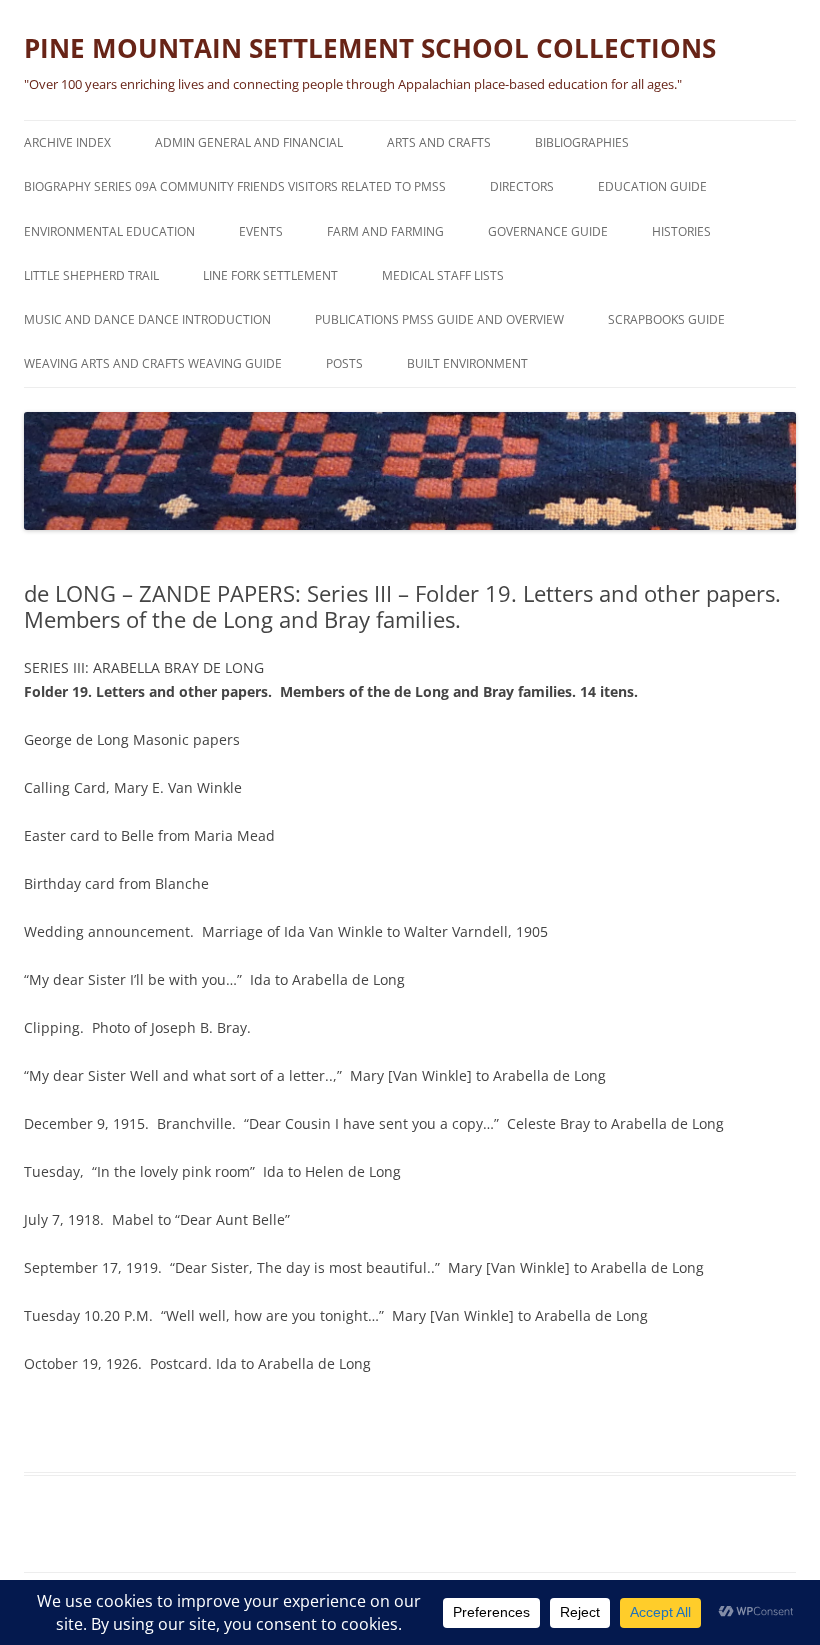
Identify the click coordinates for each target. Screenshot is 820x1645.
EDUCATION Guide (652, 186)
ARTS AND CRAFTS (439, 142)
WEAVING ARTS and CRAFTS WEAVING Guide (153, 363)
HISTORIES (681, 231)
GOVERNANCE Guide (548, 231)
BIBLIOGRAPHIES (582, 142)
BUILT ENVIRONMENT (467, 363)
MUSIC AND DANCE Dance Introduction (147, 319)
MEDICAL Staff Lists (443, 275)
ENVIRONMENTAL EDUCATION (109, 231)
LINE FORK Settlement (270, 275)
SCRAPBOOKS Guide (666, 319)
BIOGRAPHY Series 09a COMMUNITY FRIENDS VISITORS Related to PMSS (235, 186)
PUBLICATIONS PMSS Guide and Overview (439, 319)
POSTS (344, 363)
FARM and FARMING (385, 231)
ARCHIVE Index (67, 142)
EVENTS (261, 231)
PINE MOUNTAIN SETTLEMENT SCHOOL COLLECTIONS (370, 48)
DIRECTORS (522, 186)
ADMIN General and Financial (249, 142)
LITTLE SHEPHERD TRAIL (91, 275)
